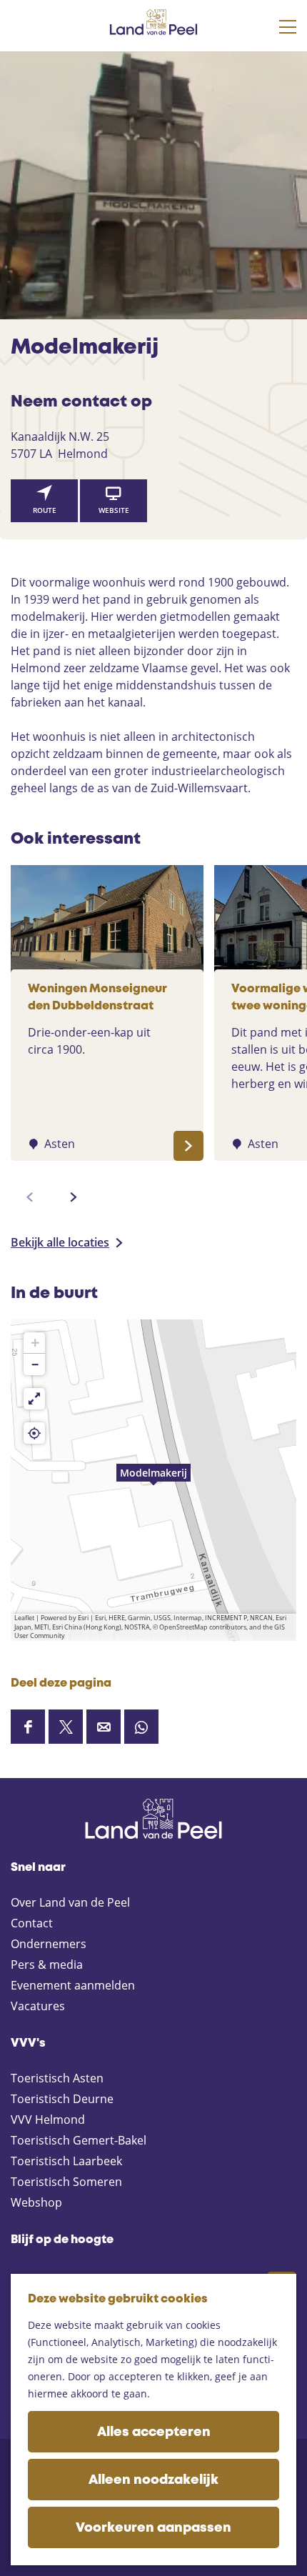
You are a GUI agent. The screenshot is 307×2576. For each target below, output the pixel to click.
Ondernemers (49, 1944)
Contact (32, 1923)
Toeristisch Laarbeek (66, 2161)
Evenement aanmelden (73, 1985)
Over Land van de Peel (70, 1902)
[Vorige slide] (30, 1197)
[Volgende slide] (74, 1197)
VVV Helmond (48, 2120)
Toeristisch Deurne (62, 2099)
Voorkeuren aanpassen (153, 2528)
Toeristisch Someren (66, 2182)
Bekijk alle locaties (60, 1242)
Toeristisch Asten (57, 2078)
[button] (153, 1480)
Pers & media (47, 1965)
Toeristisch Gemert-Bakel (79, 2140)
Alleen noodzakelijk (153, 2480)
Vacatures (38, 2006)
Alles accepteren (154, 2432)
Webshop (36, 2202)
